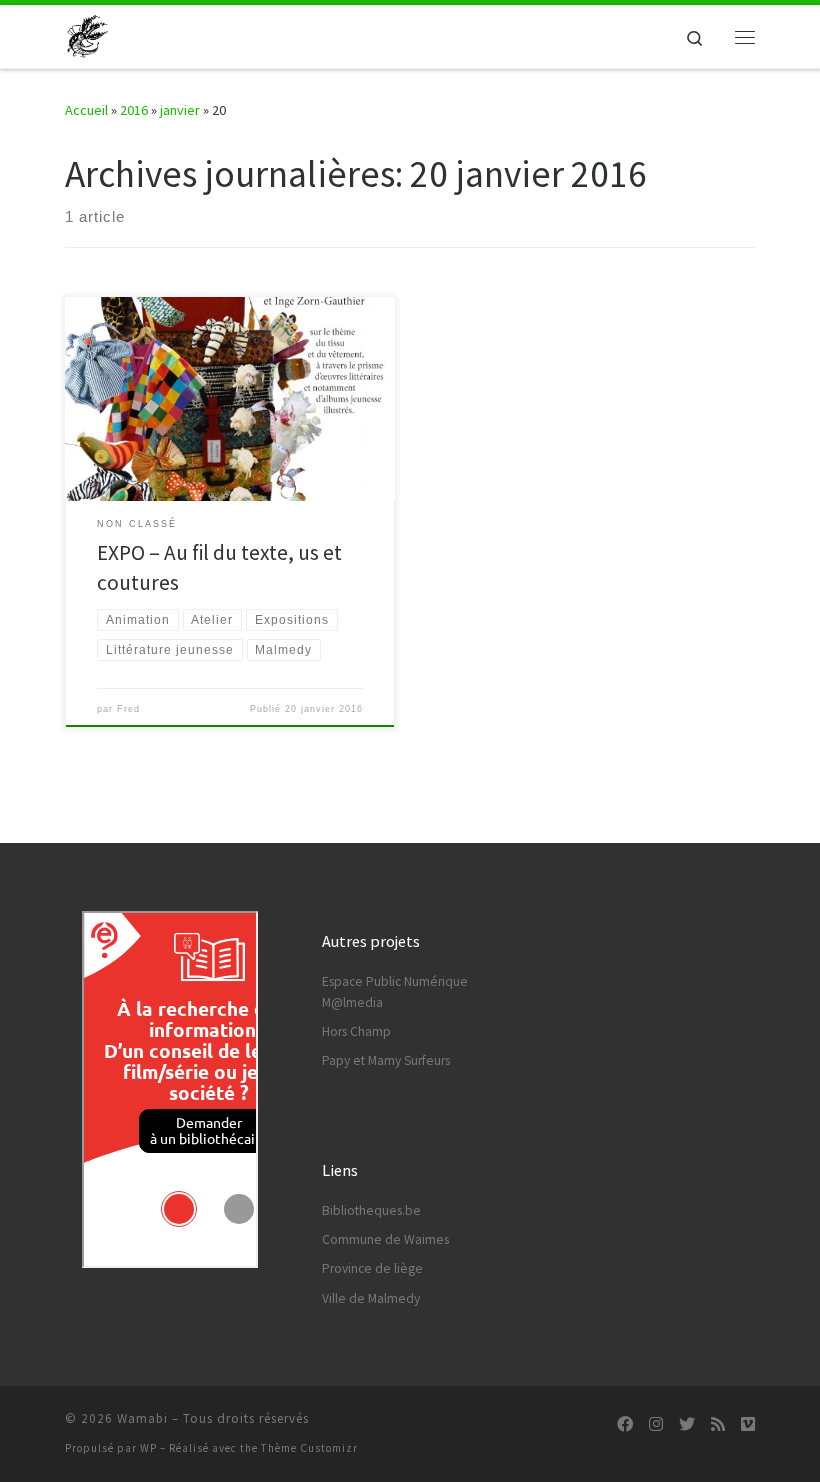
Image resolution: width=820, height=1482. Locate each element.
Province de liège (372, 1268)
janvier (180, 110)
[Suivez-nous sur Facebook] (625, 1424)
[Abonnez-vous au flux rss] (718, 1424)
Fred (128, 709)
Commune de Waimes (385, 1239)
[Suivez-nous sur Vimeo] (748, 1424)
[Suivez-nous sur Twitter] (687, 1424)
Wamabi (142, 1418)
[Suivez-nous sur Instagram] (656, 1424)
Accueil (86, 110)
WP (148, 1448)
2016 (134, 110)
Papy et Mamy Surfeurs (386, 1060)
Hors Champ (356, 1031)
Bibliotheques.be (371, 1210)
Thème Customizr (309, 1448)
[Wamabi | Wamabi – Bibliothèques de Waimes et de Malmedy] (87, 34)
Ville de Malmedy (371, 1298)
